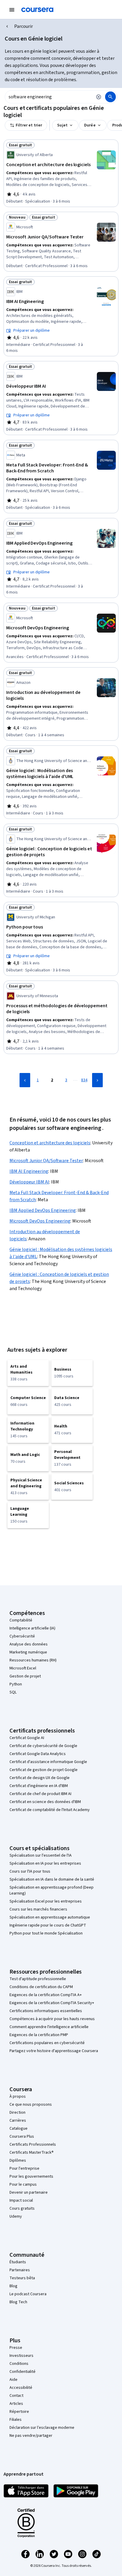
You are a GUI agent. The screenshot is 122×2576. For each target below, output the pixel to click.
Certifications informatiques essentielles (46, 2011)
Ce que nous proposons (31, 2105)
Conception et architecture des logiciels (50, 1143)
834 (84, 1080)
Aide (13, 2380)
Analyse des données (29, 1644)
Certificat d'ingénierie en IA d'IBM (39, 1786)
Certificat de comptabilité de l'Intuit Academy (50, 1810)
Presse (16, 2348)
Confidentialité (23, 2372)
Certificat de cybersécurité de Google (43, 1746)
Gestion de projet (25, 1676)
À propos (18, 2097)
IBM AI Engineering (29, 1171)
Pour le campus (23, 2184)
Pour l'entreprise (24, 2168)
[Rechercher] (110, 97)
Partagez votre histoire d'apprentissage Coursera (54, 2051)
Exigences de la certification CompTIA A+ (46, 1995)
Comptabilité (21, 1620)
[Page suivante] (97, 1080)
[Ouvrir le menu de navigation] (12, 10)
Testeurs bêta (22, 2278)
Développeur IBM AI (29, 1182)
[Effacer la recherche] (99, 97)
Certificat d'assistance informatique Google (48, 1762)
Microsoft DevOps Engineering (40, 1221)
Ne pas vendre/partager (31, 2436)
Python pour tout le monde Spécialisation (46, 1933)
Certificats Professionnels (33, 2144)
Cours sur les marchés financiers (38, 1909)
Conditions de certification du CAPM (41, 1987)
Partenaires (20, 2270)
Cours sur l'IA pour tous (30, 1871)
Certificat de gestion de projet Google (44, 1770)
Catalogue (19, 2129)
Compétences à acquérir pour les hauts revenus (52, 2019)
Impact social (21, 2200)
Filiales (16, 2420)
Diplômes (18, 2160)
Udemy (16, 2216)
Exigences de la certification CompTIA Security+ (52, 2003)
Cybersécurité (22, 1636)
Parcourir (24, 26)
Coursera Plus (22, 2136)
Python (16, 1684)
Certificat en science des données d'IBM (45, 1802)
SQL (13, 1692)
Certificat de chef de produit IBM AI (40, 1794)
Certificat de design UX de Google (40, 1778)
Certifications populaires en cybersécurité (47, 2043)
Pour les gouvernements (31, 2176)
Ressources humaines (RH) (33, 1660)
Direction (17, 2113)
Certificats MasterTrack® (32, 2152)
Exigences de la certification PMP (39, 2035)
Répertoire (19, 2412)
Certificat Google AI (27, 1738)
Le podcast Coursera (28, 2294)
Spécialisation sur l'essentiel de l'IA (41, 1855)
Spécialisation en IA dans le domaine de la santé (52, 1879)
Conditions (19, 2364)
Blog (13, 2286)
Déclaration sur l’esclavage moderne (42, 2428)
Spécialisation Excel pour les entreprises (46, 1901)
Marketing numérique (28, 1652)
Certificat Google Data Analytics (38, 1754)
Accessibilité (21, 2388)
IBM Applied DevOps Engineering (43, 1210)
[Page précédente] (25, 1080)
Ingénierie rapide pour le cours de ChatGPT (48, 1925)
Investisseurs (21, 2356)
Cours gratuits (22, 2208)
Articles (16, 2404)
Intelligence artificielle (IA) (32, 1628)
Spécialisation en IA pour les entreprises (45, 1863)
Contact (16, 2396)
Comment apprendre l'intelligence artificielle (49, 2027)
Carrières (18, 2121)
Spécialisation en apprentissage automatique (50, 1917)
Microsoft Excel (23, 1668)
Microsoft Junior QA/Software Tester (46, 1161)
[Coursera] (37, 10)
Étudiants (18, 2262)
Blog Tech (18, 2302)
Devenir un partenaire (29, 2192)
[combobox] (49, 97)
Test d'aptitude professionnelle (38, 1979)
